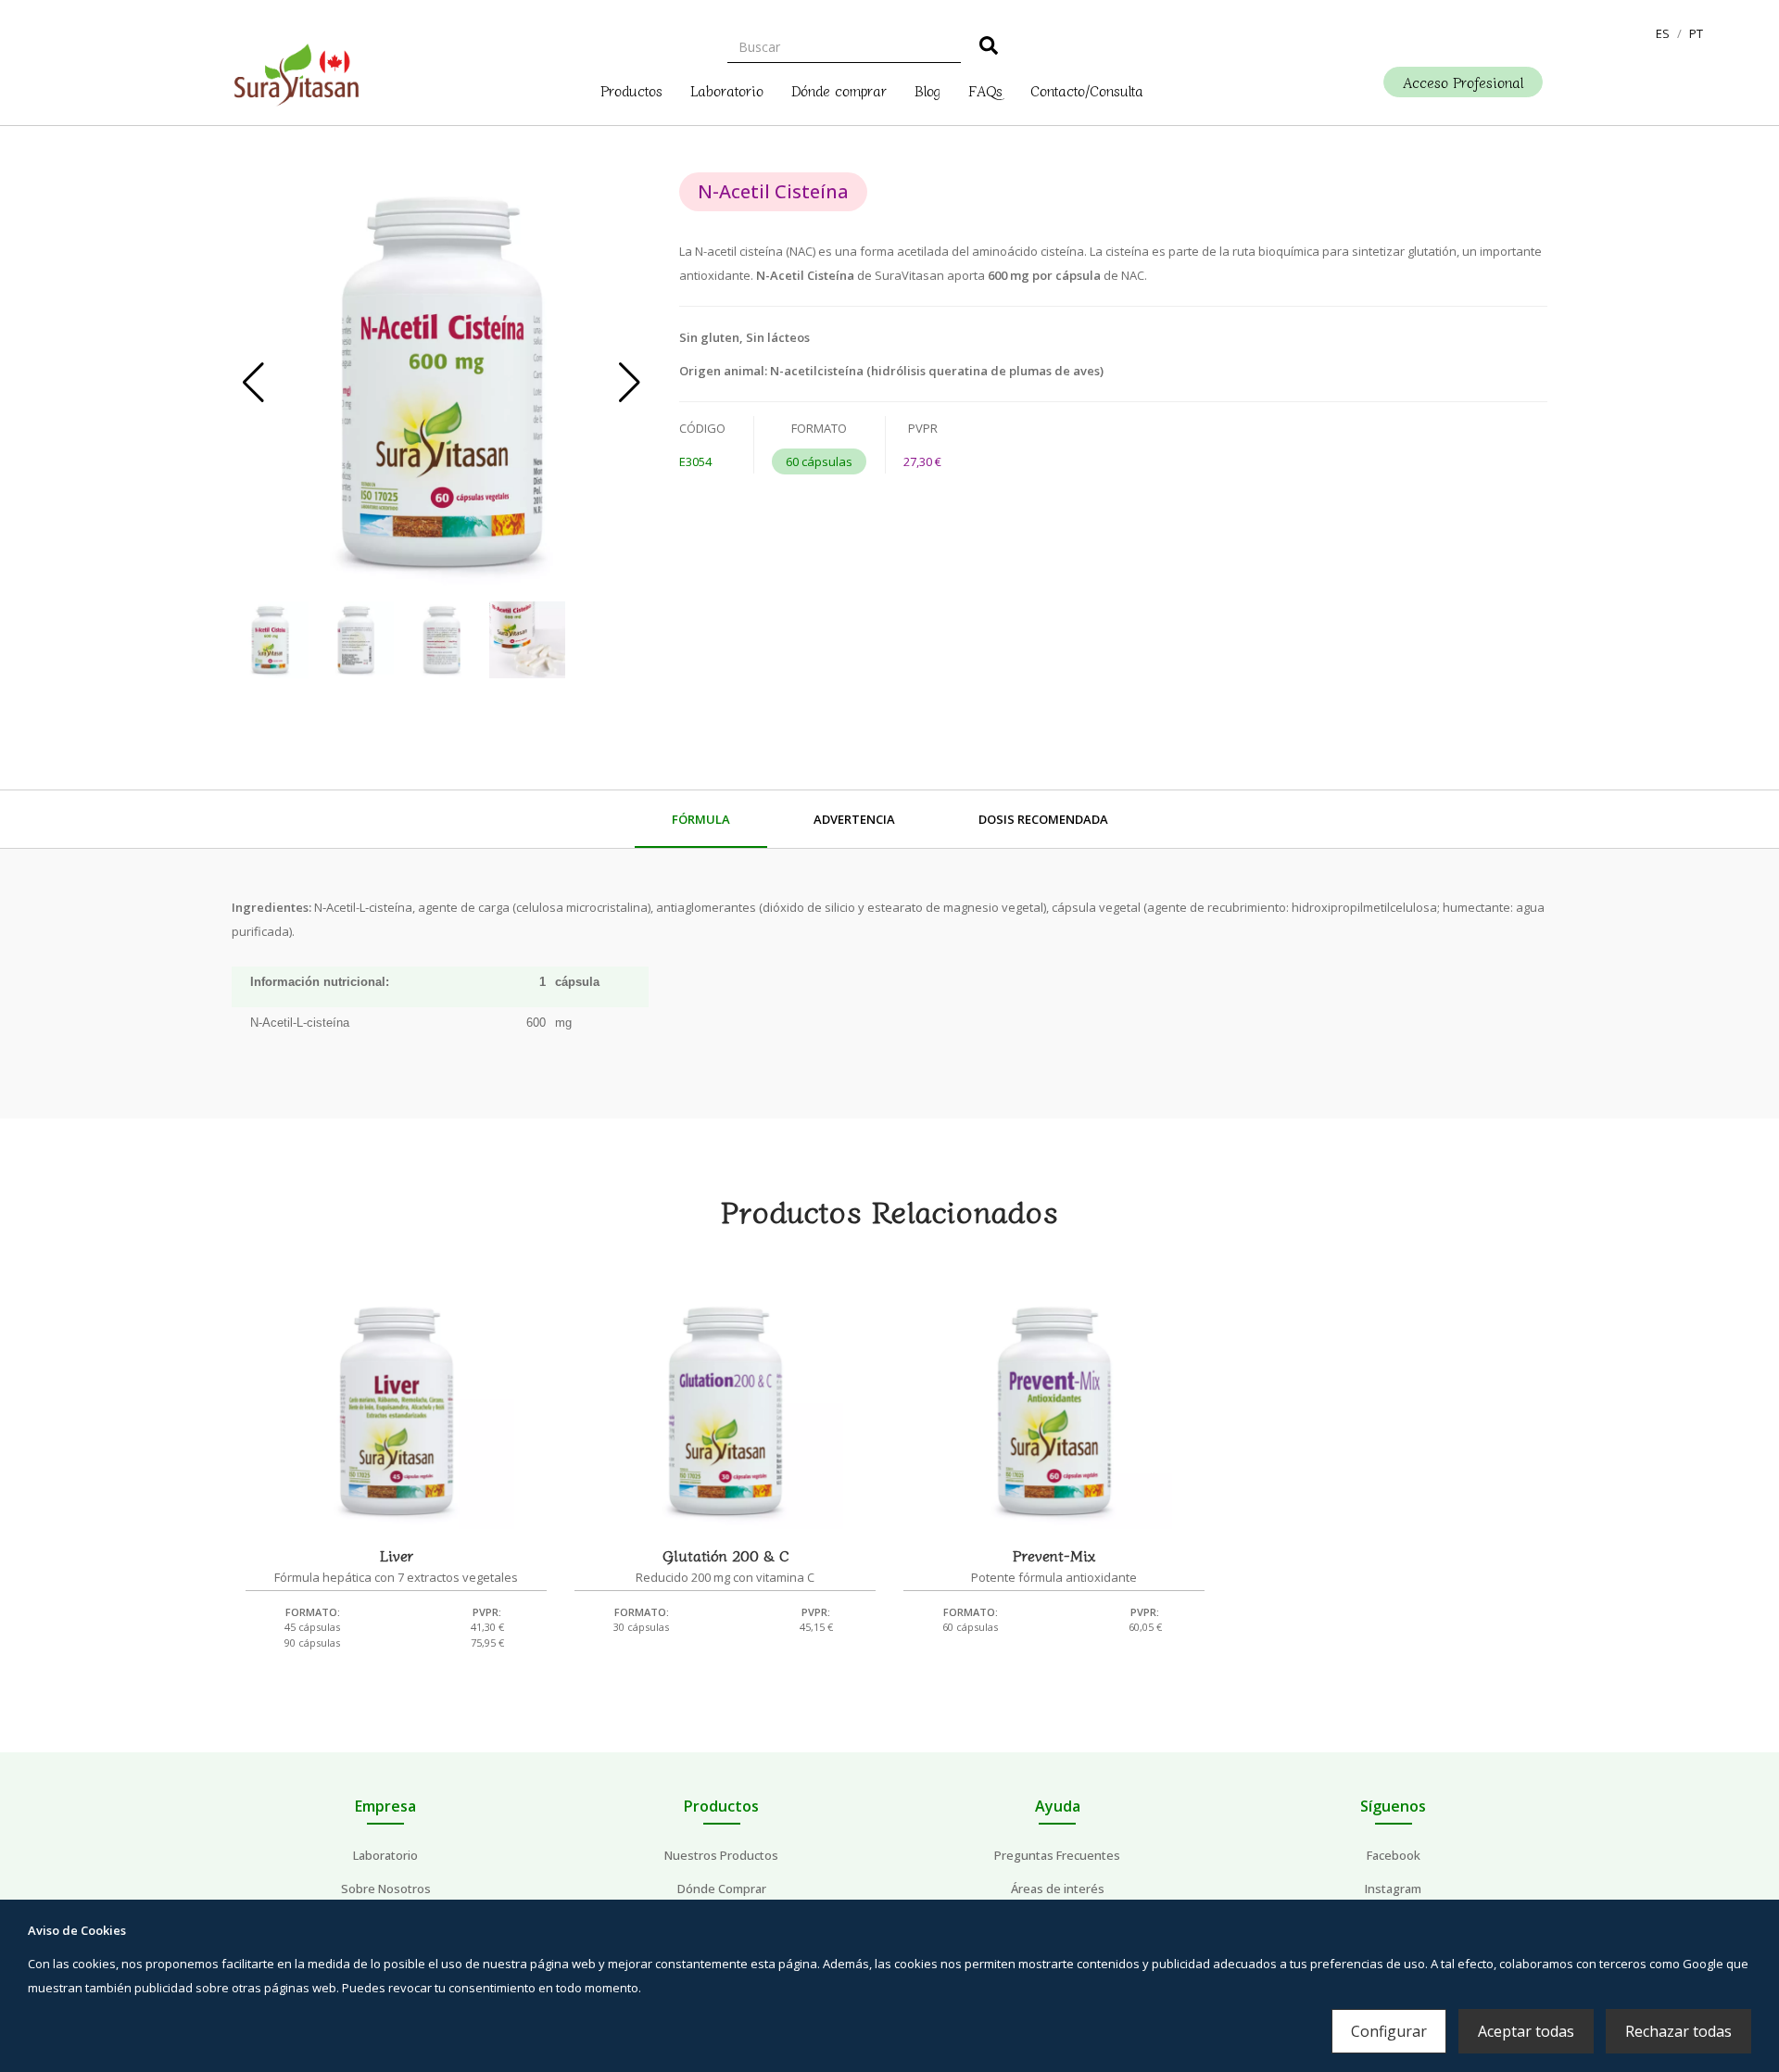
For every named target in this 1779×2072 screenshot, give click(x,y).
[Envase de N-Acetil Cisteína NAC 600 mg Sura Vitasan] (442, 382)
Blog (927, 89)
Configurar (1389, 2031)
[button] (1663, 33)
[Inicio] (296, 70)
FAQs (985, 89)
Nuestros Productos (721, 1855)
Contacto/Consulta (1087, 89)
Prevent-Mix (1054, 1555)
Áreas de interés (1058, 1889)
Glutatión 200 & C (725, 1555)
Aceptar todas (1526, 2031)
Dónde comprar (839, 89)
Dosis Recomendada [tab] (1043, 819)
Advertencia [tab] (854, 819)
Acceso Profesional (1463, 82)
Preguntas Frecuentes (1057, 1855)
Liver (397, 1555)
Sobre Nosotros (386, 1889)
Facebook (1394, 1855)
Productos (631, 89)
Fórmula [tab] (701, 819)
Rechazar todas (1678, 2031)
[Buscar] (989, 48)
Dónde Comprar (722, 1889)
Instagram (1393, 1889)
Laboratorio (727, 89)
